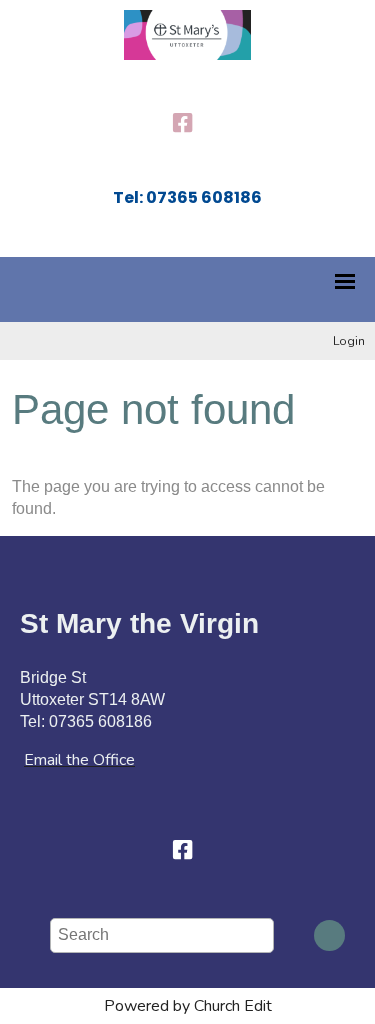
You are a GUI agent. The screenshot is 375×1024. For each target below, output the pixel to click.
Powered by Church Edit (188, 1006)
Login (349, 341)
